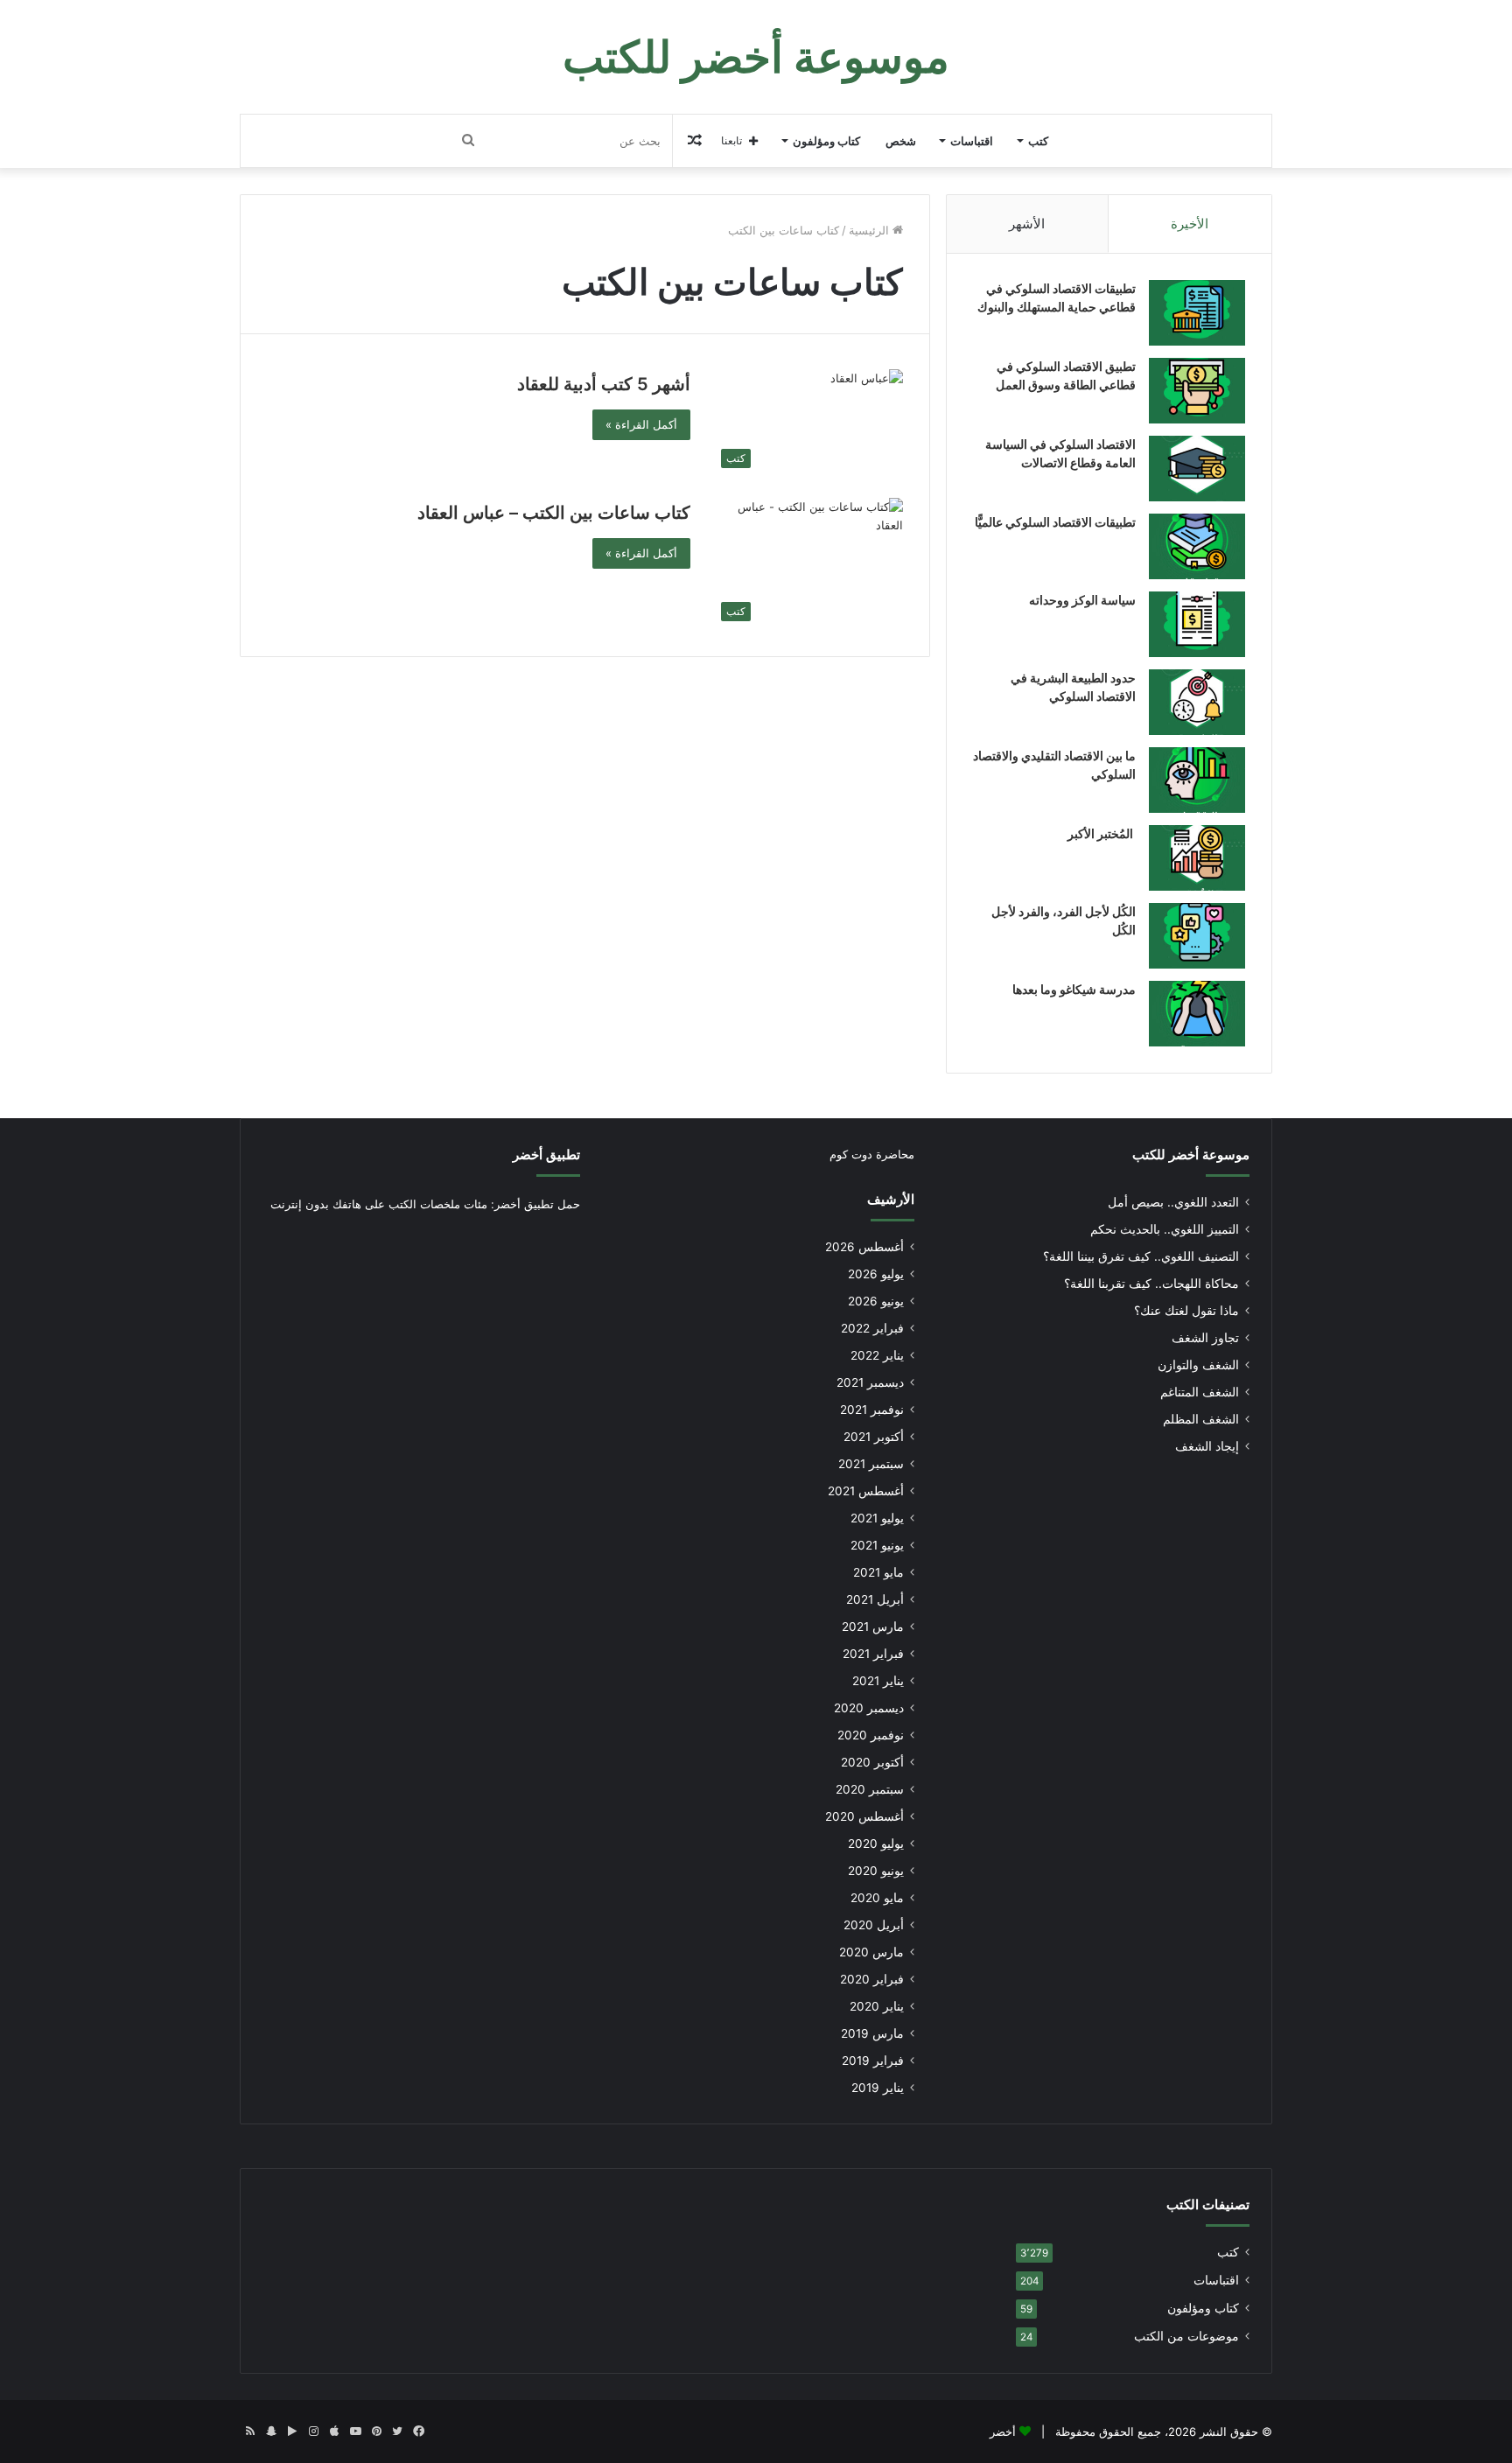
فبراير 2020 (872, 1979)
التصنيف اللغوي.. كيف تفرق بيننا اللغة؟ (1141, 1256)
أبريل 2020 (874, 1925)
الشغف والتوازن (1198, 1365)
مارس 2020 (871, 1952)
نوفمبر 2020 (871, 1735)
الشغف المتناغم (1200, 1392)
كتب (1038, 141)
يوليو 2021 (877, 1518)
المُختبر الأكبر (1102, 833)
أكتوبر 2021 (874, 1437)
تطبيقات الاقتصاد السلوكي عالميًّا (1055, 522)
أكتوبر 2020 (872, 1762)
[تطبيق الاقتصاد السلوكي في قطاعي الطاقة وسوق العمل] (1197, 391)
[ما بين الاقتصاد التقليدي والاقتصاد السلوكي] (1197, 780)
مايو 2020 (877, 1898)
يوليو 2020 (876, 1844)
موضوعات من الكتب (1186, 2336)
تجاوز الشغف (1205, 1338)
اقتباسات (972, 141)
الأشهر (1027, 224)
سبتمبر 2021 (871, 1464)
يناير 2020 (877, 2006)
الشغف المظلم (1201, 1419)
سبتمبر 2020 (870, 1789)
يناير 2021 (878, 1681)
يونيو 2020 (876, 1871)
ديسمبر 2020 (869, 1708)
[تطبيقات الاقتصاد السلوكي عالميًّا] (1197, 546)
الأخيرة (1190, 224)
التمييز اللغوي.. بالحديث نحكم (1165, 1229)
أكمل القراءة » (641, 424)
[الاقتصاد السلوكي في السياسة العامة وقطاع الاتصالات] (1197, 469)
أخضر (1003, 2432)
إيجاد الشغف (1207, 1446)
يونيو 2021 (877, 1545)
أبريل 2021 (875, 1599)
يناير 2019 (878, 2088)
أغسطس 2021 (866, 1491)
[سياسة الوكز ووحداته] (1197, 624)
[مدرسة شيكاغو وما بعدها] (1197, 1014)
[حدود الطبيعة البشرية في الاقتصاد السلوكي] (1197, 702)
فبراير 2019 (873, 2061)
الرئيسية (871, 230)
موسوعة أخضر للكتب (1191, 1155)
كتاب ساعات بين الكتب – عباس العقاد (554, 513)
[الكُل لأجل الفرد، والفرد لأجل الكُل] (1197, 936)
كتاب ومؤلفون (826, 141)
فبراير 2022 (872, 1328)
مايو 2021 (878, 1572)
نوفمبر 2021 (872, 1410)
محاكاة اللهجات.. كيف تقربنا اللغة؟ (1151, 1284)
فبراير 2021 (873, 1654)
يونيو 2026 (876, 1301)
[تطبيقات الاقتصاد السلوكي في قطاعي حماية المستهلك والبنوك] (1197, 313)
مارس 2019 (872, 2033)
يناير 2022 (877, 1355)
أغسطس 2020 (864, 1816)
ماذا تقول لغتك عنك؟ (1186, 1311)
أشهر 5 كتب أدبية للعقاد (604, 384)
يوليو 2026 (876, 1274)
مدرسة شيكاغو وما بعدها (1074, 989)
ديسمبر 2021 (870, 1382)
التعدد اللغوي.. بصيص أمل (1173, 1202)
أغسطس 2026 (864, 1247)
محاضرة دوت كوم (872, 1154)
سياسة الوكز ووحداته (1082, 600)
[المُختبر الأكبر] (1197, 858)
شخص (901, 141)
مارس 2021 (873, 1627)
